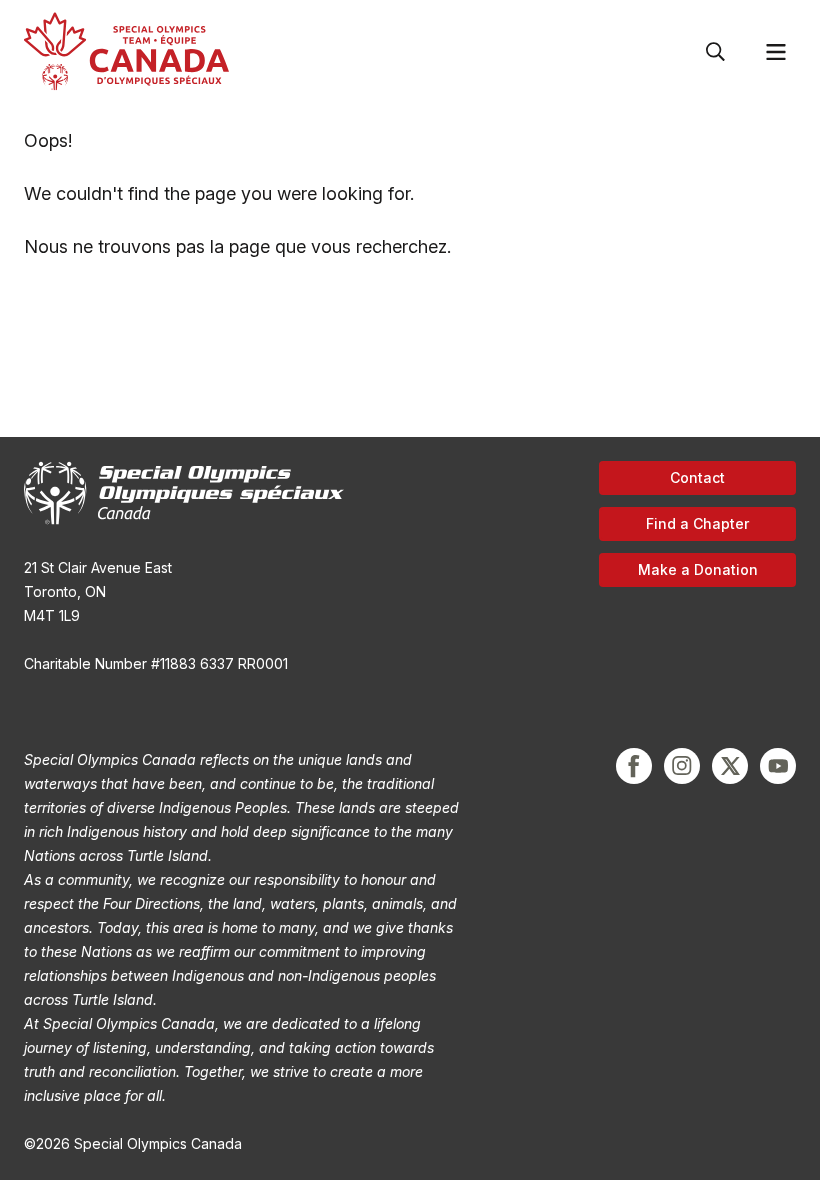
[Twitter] (730, 766)
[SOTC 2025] (126, 51)
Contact (697, 477)
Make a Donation (698, 569)
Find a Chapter (697, 523)
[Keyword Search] (716, 52)
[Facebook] (634, 766)
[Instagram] (682, 766)
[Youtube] (778, 766)
